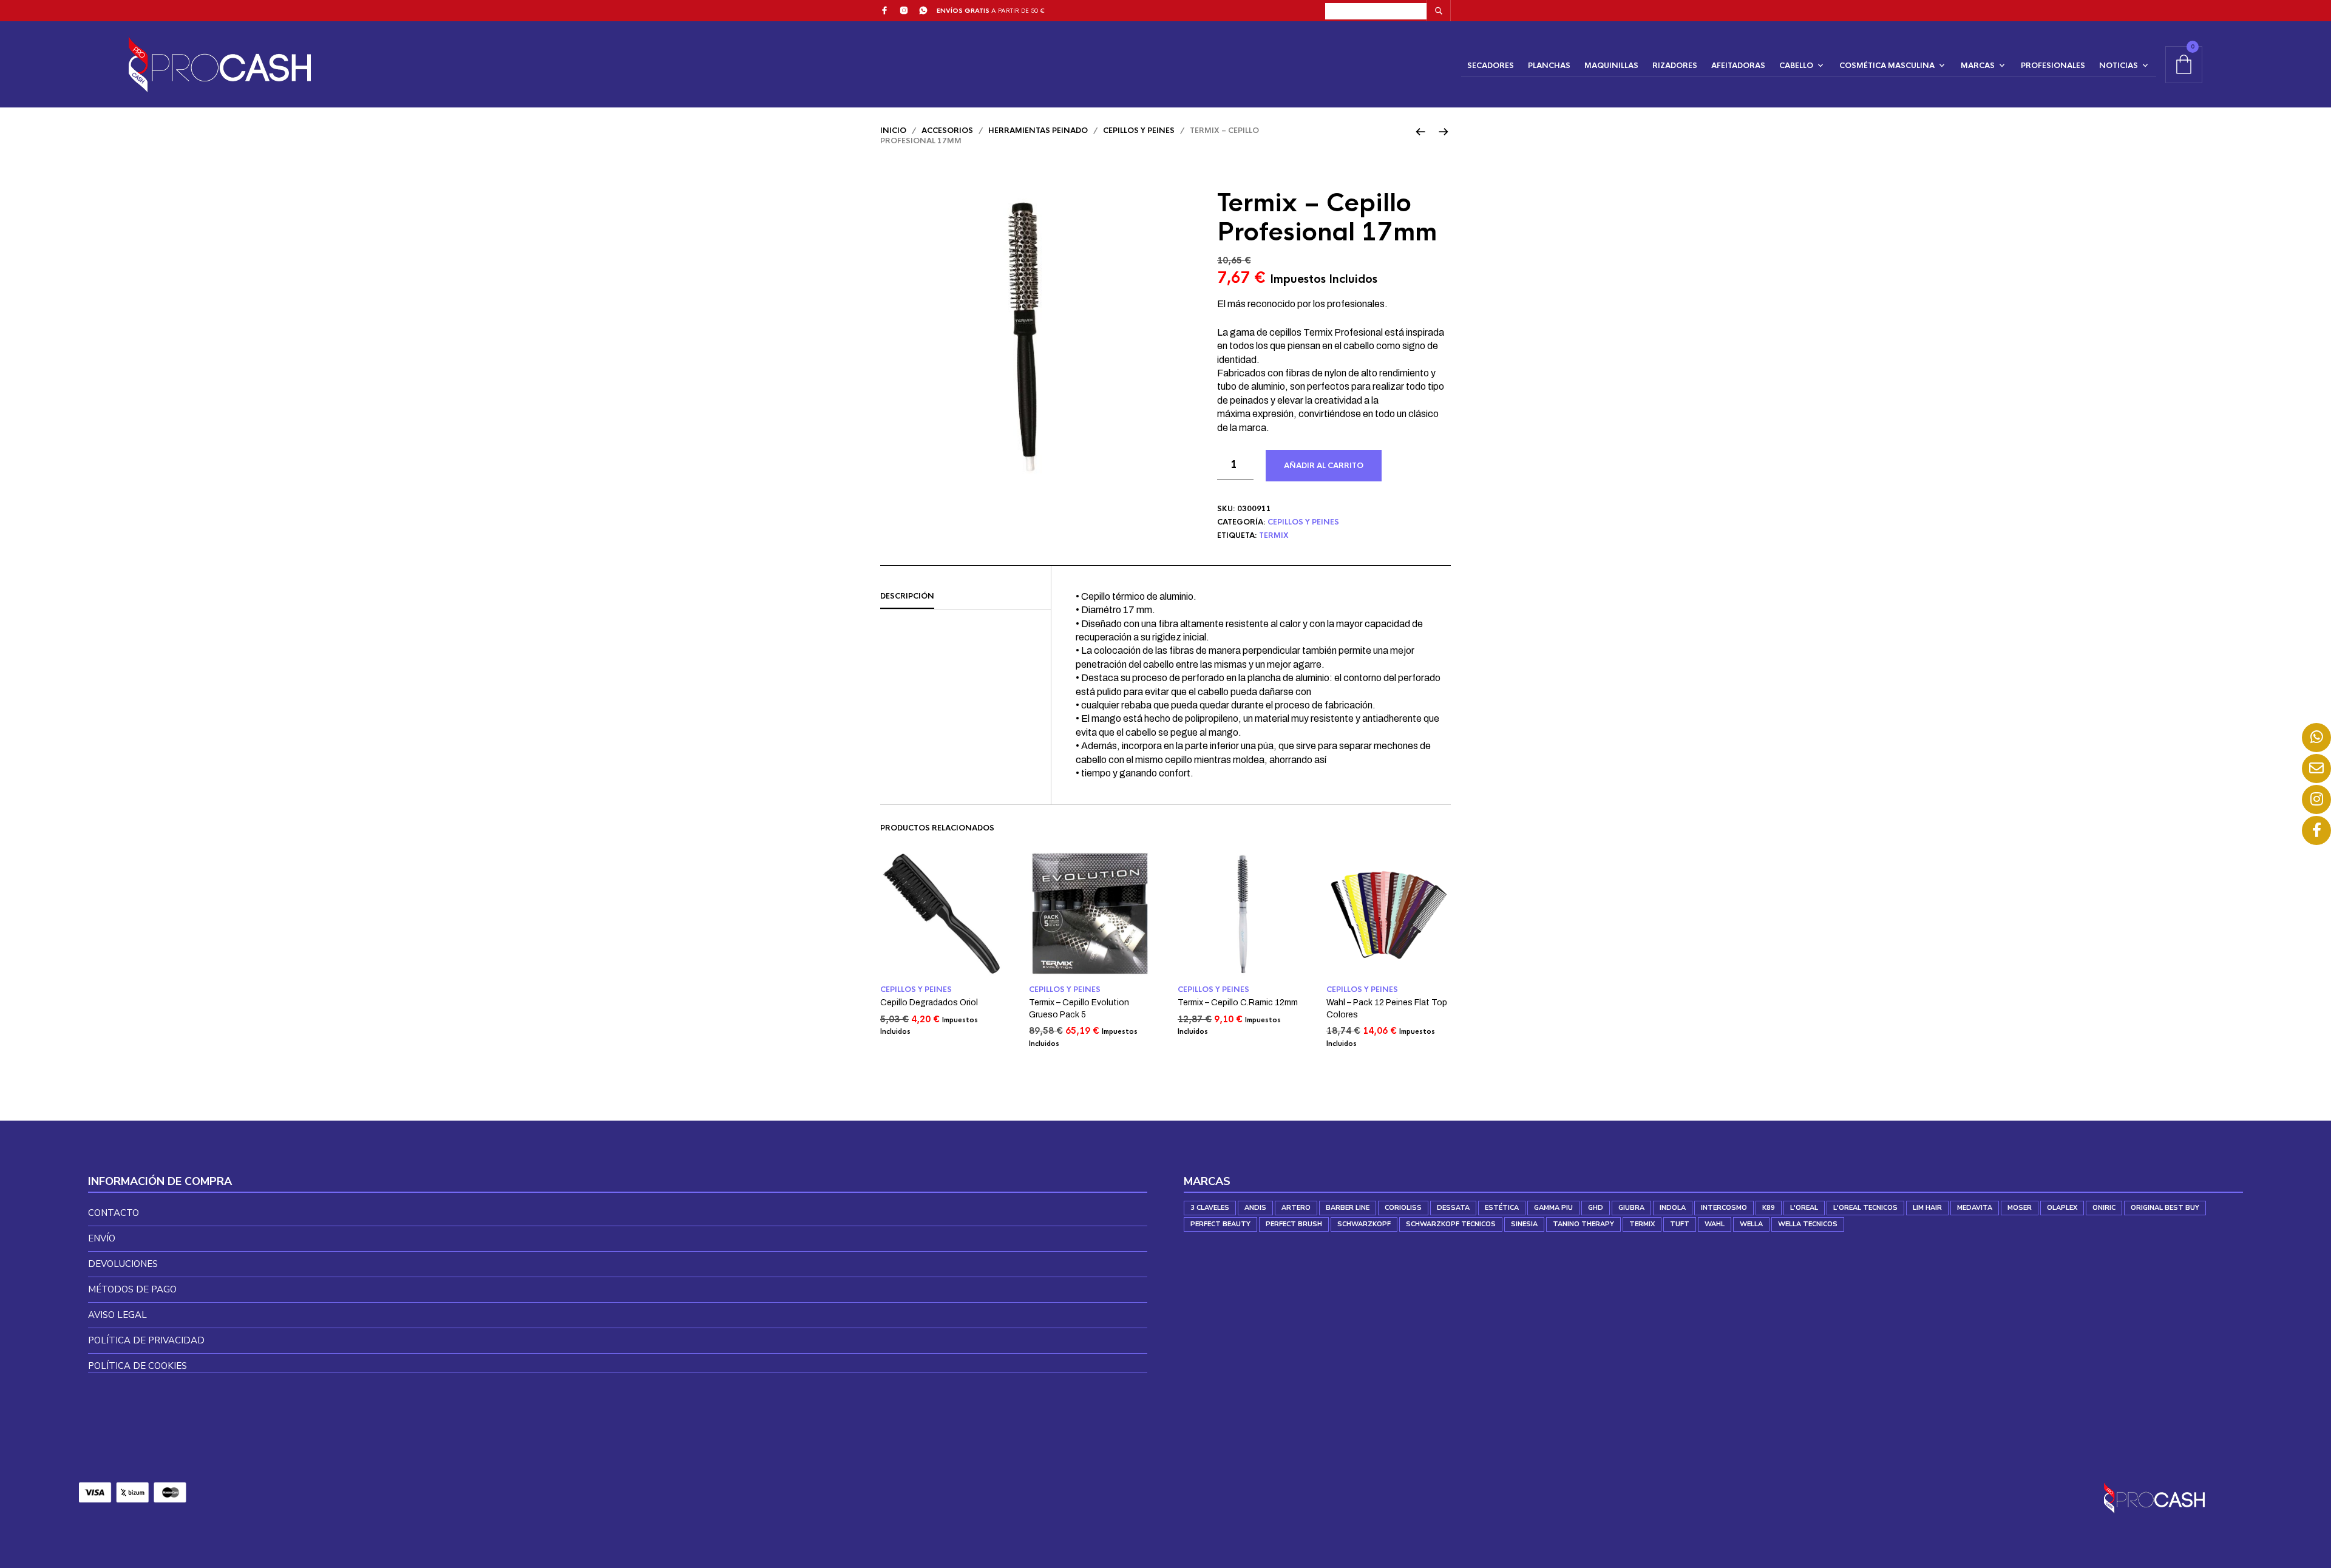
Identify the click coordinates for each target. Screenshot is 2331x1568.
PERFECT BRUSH (1294, 1224)
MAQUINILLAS (1611, 66)
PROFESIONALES (2053, 66)
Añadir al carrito (1324, 466)
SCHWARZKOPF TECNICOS (1451, 1224)
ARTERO (1296, 1208)
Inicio (893, 131)
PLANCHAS (1549, 66)
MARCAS (1978, 66)
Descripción (907, 596)
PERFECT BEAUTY (1220, 1224)
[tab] (965, 597)
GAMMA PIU (1553, 1208)
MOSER (2020, 1208)
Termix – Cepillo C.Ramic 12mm (1238, 1003)
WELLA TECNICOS (1808, 1224)
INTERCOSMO (1724, 1208)
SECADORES (1491, 66)
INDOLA (1673, 1208)
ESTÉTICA (1502, 1208)
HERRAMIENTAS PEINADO (1038, 131)
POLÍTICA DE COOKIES (137, 1366)
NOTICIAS (2119, 66)
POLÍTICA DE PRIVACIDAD (146, 1340)
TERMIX (1274, 535)
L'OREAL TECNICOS (1865, 1208)
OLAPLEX (2062, 1208)
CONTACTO (114, 1213)
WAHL (1715, 1224)
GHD (1596, 1208)
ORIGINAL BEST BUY (2165, 1208)
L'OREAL (1804, 1208)
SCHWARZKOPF (1364, 1224)
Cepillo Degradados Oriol (929, 1003)
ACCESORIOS (947, 131)
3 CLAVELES (1210, 1208)
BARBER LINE (1348, 1208)
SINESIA (1524, 1224)
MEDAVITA (1975, 1208)
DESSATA (1453, 1208)
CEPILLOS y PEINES (1139, 131)
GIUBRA (1631, 1208)
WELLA (1751, 1224)
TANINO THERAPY (1583, 1224)
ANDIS (1255, 1208)
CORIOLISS (1403, 1208)
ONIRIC (2104, 1208)
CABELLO (1796, 66)
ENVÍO (102, 1238)
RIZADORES (1675, 66)
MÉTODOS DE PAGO (132, 1289)
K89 (1769, 1208)
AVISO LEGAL (117, 1315)
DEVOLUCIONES (123, 1264)
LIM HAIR (1927, 1208)
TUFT (1680, 1224)
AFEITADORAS (1738, 66)
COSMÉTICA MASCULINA (1887, 66)
